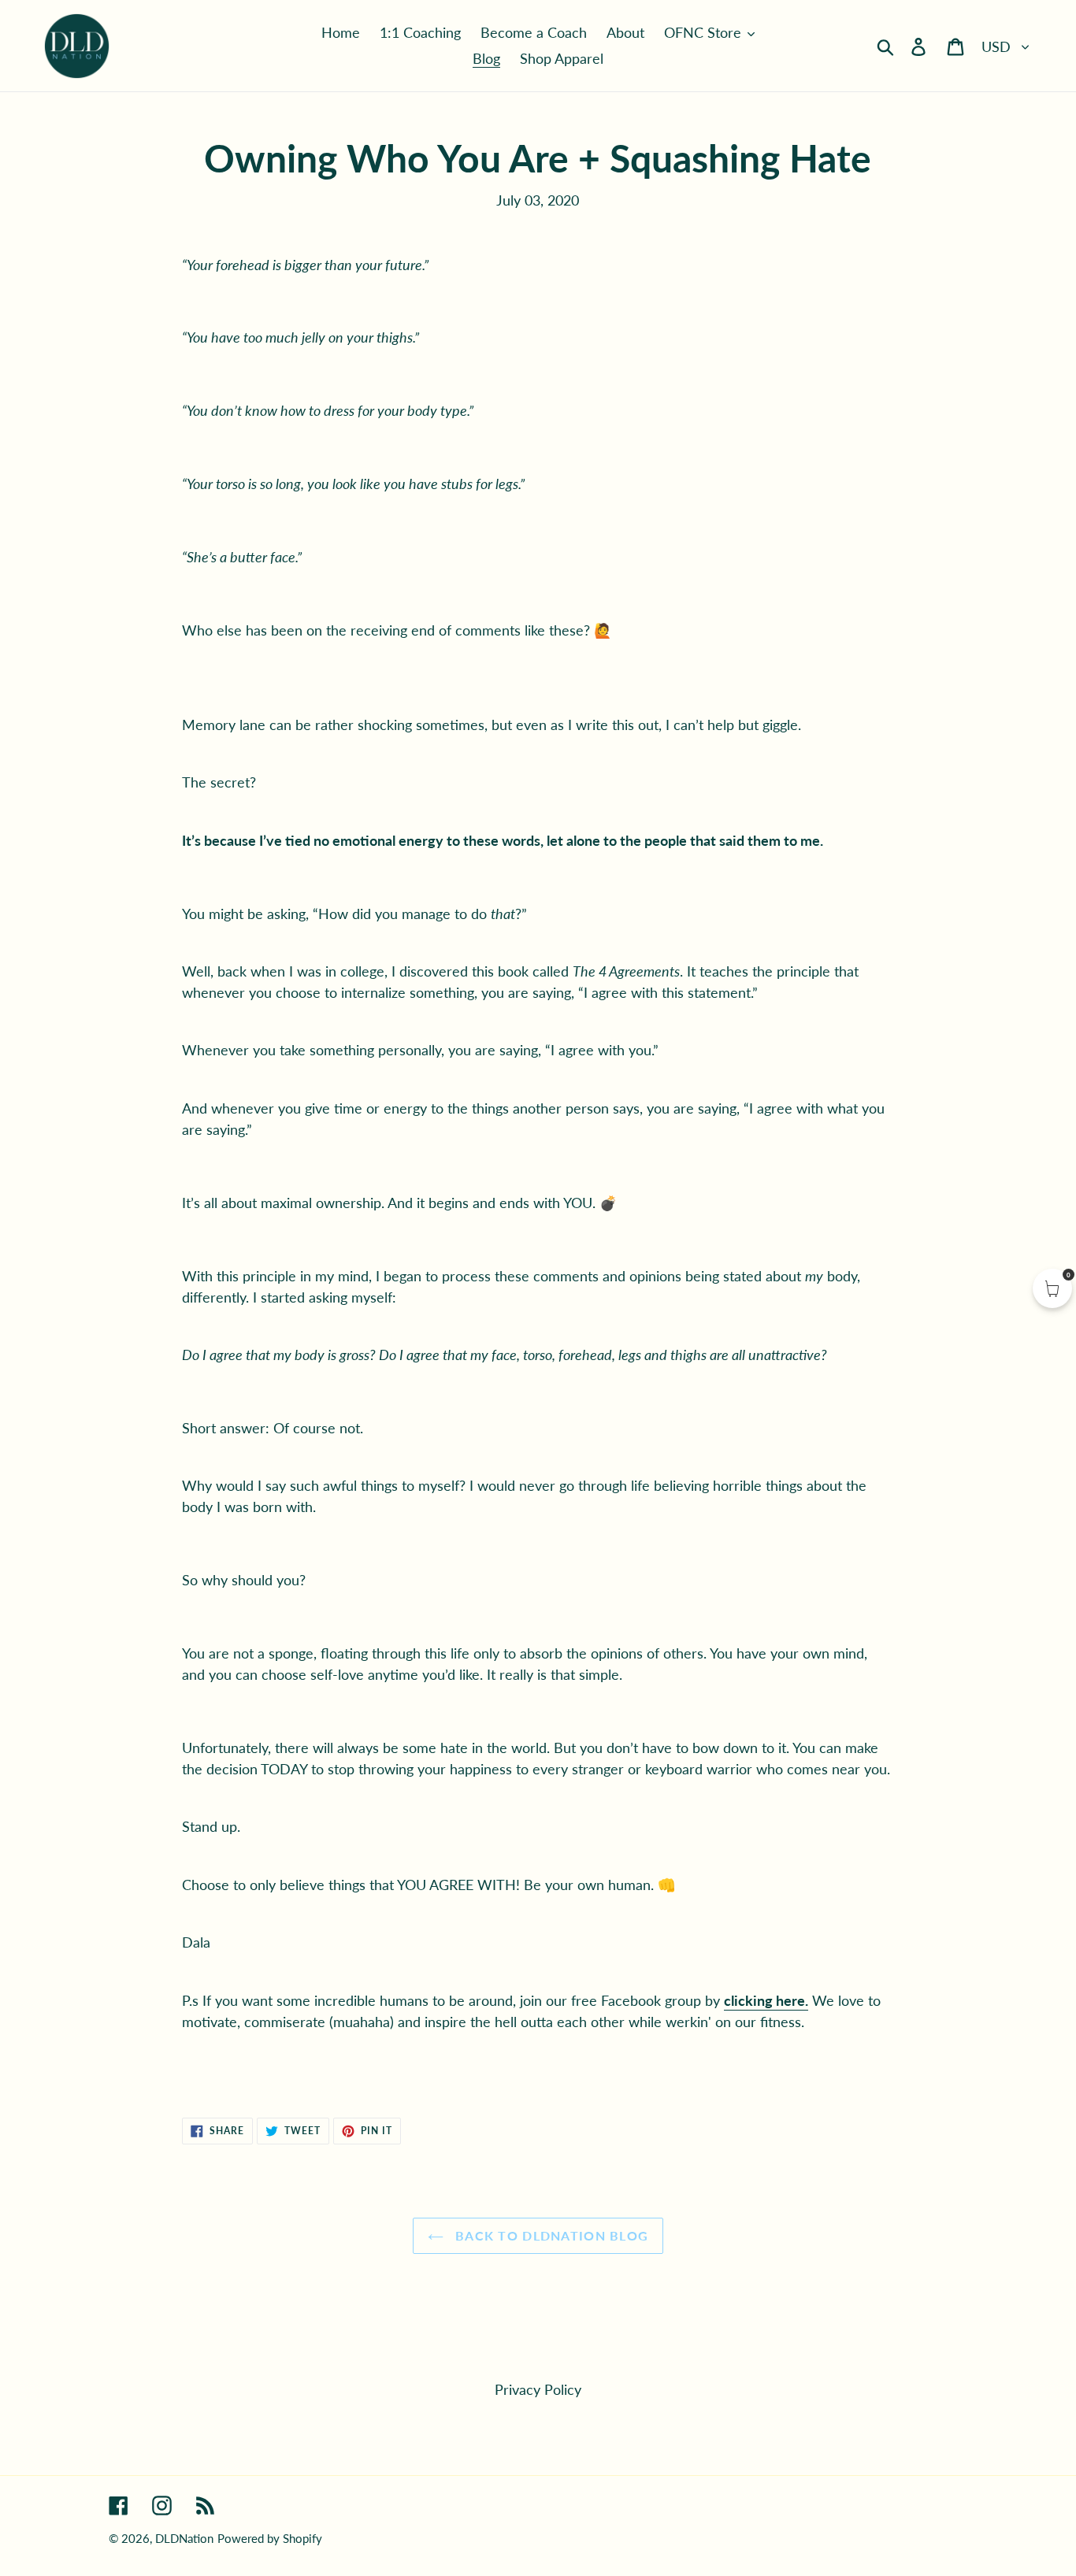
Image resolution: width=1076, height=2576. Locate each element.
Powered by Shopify (270, 2538)
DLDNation (184, 2538)
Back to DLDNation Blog (550, 2235)
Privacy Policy (538, 2389)
